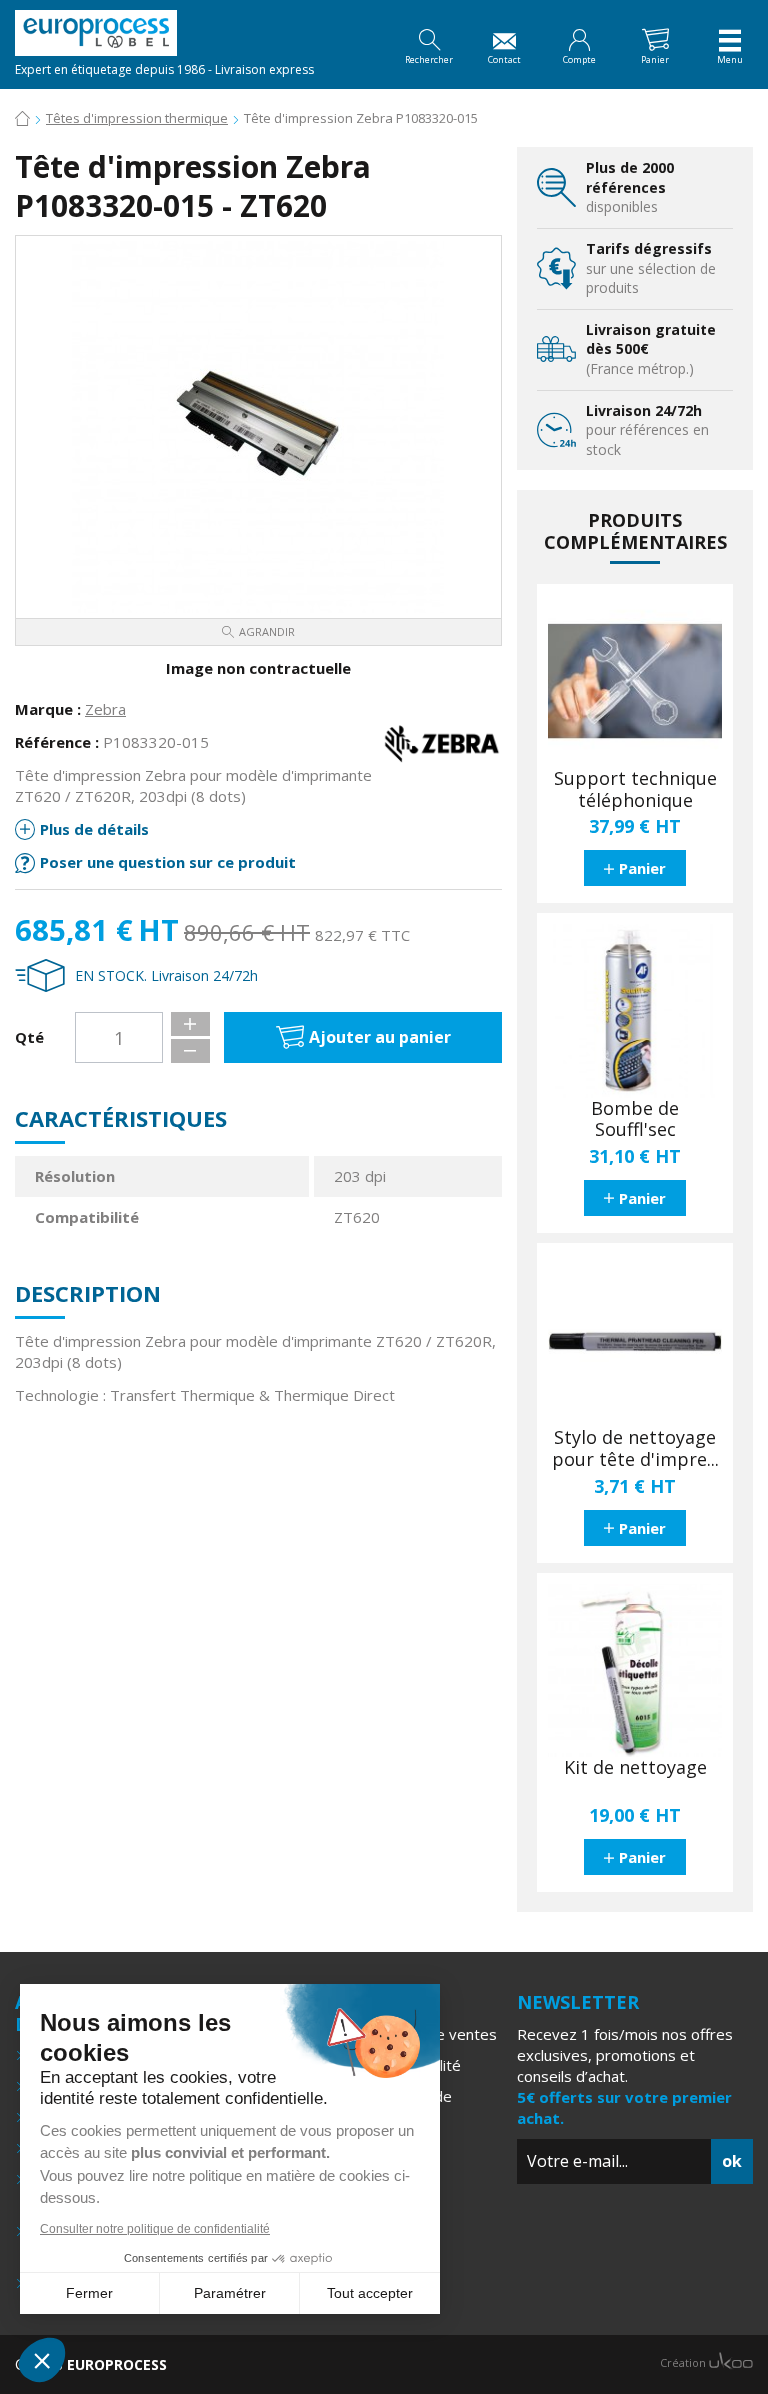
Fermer (89, 2293)
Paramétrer (230, 2293)
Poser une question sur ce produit (168, 862)
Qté (29, 1037)
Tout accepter (370, 2293)
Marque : (48, 709)
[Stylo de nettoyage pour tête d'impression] (635, 1341)
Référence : (57, 742)
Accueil (22, 120)
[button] (42, 2360)
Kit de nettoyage (635, 1768)
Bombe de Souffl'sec (635, 1119)
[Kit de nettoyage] (635, 1671)
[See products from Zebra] (442, 742)
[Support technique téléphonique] (635, 682)
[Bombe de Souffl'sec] (635, 1011)
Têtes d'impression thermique (137, 118)
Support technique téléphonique (635, 789)
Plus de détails (94, 829)
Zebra (105, 709)
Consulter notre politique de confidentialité (155, 2229)
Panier (642, 868)
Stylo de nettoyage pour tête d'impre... (635, 1448)
